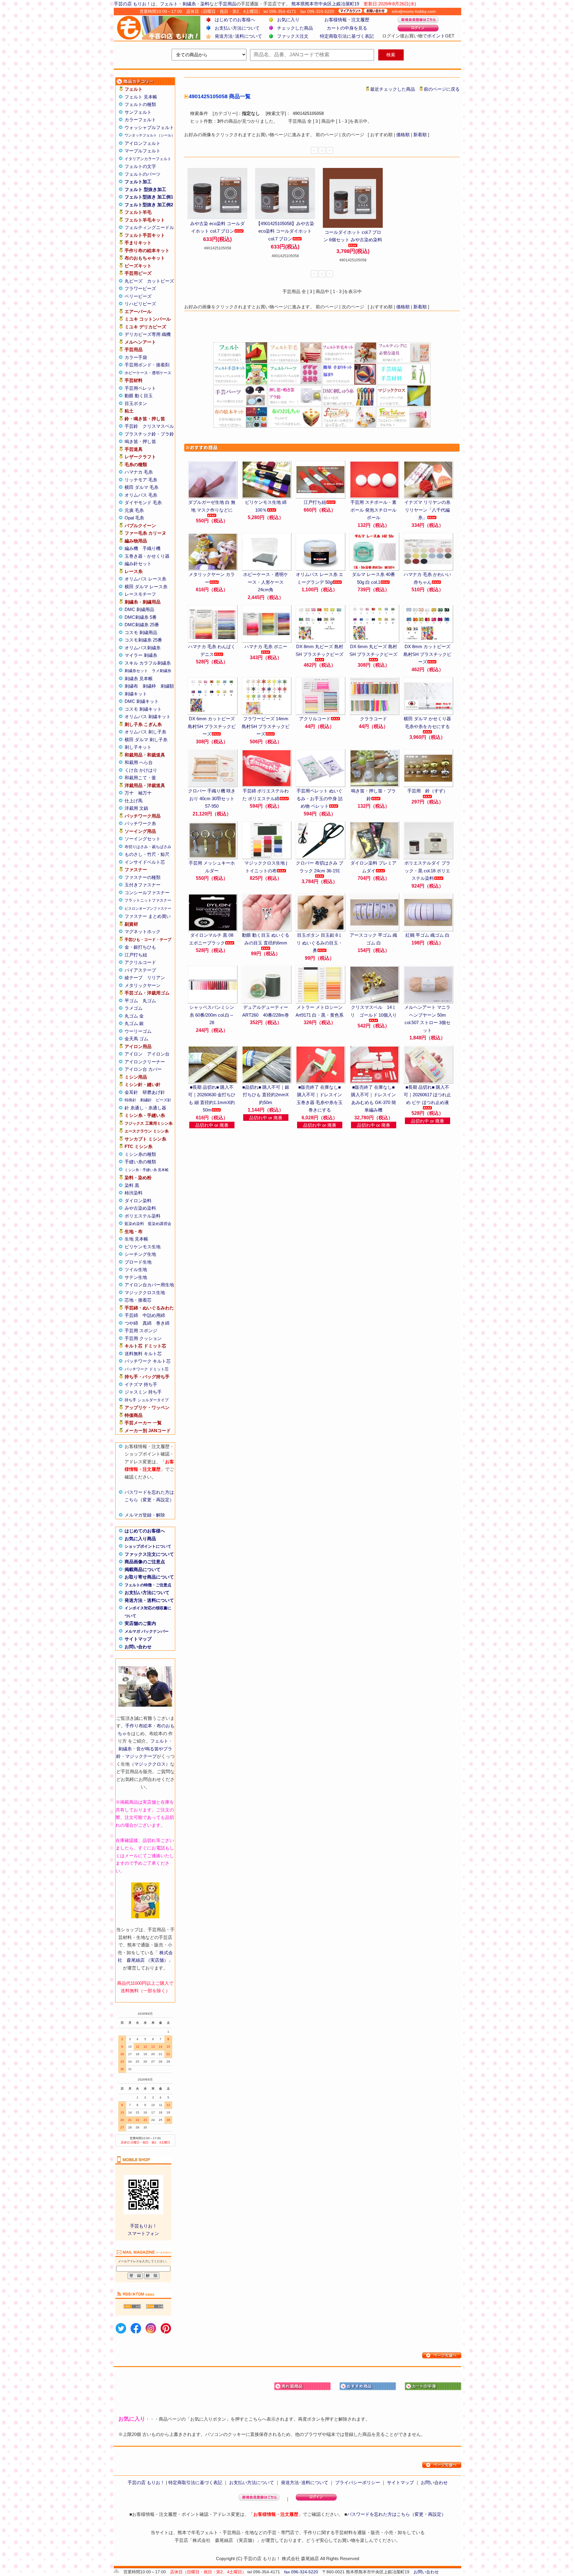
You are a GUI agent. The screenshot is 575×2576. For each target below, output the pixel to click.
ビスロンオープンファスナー (148, 909)
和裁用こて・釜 (140, 778)
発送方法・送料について (149, 1600)
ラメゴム (134, 1008)
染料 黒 (132, 1185)
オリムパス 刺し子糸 (145, 732)
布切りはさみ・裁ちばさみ (148, 847)
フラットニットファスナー (148, 900)
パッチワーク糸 (140, 823)
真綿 (147, 1323)
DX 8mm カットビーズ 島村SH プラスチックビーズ (427, 654)
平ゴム (131, 1001)
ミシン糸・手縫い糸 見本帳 (147, 1170)
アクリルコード (140, 962)
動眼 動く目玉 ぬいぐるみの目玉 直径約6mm (266, 939)
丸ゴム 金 (134, 1016)
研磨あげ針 (154, 1092)
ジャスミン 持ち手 (143, 1392)
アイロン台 (158, 1054)
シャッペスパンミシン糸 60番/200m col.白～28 (212, 1015)
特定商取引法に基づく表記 (347, 36)
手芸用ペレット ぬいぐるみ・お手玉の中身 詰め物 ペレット (320, 798)
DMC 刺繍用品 (139, 609)
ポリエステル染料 (143, 1216)
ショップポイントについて (148, 1546)
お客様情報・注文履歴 (347, 20)
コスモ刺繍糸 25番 (143, 640)
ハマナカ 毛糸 (139, 472)
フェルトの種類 (140, 104)
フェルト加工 (138, 182)
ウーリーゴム (138, 1031)
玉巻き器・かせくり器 (147, 556)
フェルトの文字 (140, 166)
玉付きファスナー (143, 885)
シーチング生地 (140, 1254)
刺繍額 (167, 686)
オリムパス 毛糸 (141, 495)
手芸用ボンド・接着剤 (147, 365)
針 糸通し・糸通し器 (145, 1108)
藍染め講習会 (160, 1224)
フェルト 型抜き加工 (145, 189)
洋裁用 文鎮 (136, 808)
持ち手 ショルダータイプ (147, 1400)
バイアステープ (140, 970)
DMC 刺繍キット (142, 701)
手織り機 (152, 548)
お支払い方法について (237, 28)
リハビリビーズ (140, 304)
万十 (129, 793)
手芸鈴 (131, 426)
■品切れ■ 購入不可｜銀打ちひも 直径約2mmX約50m (266, 1095)
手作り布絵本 (139, 1726)
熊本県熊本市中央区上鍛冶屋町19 (325, 4)
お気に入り (288, 20)
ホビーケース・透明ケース (148, 373)
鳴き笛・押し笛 (140, 441)
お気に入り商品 (140, 1539)
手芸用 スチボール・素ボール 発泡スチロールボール (373, 510)
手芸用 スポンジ (141, 1331)
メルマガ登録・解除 (145, 1515)
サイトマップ (138, 1639)
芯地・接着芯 (138, 1300)
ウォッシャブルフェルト (149, 127)
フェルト (169, 4)
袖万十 (145, 793)
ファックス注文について (149, 1554)
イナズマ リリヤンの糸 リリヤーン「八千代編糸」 (427, 510)
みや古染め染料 (140, 1208)
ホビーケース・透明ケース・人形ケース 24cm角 (266, 582)
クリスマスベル (158, 426)
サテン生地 (136, 1277)
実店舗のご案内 (140, 1623)
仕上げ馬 (134, 801)
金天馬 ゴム (136, 1039)
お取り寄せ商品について (149, 1577)
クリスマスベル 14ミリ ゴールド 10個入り (374, 1011)
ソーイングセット (143, 839)
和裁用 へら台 (139, 762)
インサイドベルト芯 (145, 862)
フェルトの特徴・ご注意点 (148, 1585)
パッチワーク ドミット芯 (147, 1369)
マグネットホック (143, 931)
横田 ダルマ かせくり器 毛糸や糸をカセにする (427, 723)
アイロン (134, 1054)
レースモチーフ (140, 594)
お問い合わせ (138, 1647)
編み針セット (138, 564)
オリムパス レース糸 (145, 579)
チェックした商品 (295, 28)
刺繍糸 (189, 4)
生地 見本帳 (136, 1239)
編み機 (131, 548)
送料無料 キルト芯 (143, 1354)
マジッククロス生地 (145, 1292)
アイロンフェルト (143, 143)
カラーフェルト (140, 120)
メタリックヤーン (143, 985)
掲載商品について (143, 1569)
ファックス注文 (293, 36)
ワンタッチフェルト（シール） (150, 135)
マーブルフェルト (143, 151)
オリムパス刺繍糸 (143, 648)
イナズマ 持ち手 (141, 1384)
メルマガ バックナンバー (147, 1631)
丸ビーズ (134, 281)
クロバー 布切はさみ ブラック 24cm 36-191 (320, 867)
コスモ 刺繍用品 (141, 632)
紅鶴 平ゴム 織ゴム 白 (428, 935)
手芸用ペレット (140, 388)
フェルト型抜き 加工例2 (149, 205)
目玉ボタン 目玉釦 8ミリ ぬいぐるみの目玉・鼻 (320, 943)
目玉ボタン (136, 403)
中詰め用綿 (154, 1315)
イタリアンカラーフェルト (148, 159)
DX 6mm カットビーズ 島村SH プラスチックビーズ (212, 726)
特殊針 (130, 1100)
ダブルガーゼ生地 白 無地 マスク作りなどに (212, 506)
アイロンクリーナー (145, 1062)
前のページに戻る (442, 89)
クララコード (373, 719)
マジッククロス (150, 1764)
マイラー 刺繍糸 (141, 655)
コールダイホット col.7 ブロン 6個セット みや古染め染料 (353, 236)
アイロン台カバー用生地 (149, 1285)
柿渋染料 (134, 1193)
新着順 (420, 135)
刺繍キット (136, 694)
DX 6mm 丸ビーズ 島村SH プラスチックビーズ (373, 650)
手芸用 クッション (143, 1338)
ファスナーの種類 (143, 877)
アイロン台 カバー (143, 1069)
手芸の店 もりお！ (132, 4)
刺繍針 (146, 1100)
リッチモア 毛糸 (141, 480)
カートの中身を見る (347, 28)
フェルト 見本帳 (141, 97)
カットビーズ (161, 281)
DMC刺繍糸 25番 (142, 625)
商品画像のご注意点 (145, 1562)
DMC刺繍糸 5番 (141, 617)
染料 (205, 4)
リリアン (156, 978)
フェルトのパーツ (143, 174)
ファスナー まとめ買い (148, 916)
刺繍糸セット (136, 671)
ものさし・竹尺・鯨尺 (147, 854)
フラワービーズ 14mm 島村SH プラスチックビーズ (266, 726)
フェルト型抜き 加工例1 (149, 197)
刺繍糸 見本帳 (139, 679)
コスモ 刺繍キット (143, 709)
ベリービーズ (138, 296)
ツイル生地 (136, 1269)
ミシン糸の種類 (140, 1154)
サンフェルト (138, 112)
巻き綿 (163, 1323)
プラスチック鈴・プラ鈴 (149, 434)
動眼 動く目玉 (139, 396)
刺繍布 (131, 686)
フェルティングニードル (149, 227)
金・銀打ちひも (140, 947)
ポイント (436, 36)
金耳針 (131, 1092)
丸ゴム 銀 (134, 1023)
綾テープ (134, 978)
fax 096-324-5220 (301, 2572)
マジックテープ (141, 1756)
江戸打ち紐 (136, 955)
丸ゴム (149, 1001)
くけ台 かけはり (141, 770)
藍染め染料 (134, 1224)
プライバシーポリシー (358, 2482)
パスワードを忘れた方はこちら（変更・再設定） (397, 2514)
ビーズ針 (164, 1100)
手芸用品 (227, 4)
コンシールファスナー (147, 893)
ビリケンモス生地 (143, 1247)
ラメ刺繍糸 (162, 671)
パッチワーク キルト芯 (148, 1361)
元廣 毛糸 (134, 510)
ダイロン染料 (138, 1201)
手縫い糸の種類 (140, 1162)
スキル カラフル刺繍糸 (148, 663)
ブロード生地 (138, 1262)
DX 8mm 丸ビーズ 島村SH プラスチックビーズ (320, 650)
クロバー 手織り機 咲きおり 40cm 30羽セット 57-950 (212, 798)
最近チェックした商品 (393, 89)
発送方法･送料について (238, 36)
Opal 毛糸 (134, 518)
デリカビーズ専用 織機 (148, 334)
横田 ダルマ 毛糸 (142, 487)
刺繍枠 (149, 686)
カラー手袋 (136, 357)
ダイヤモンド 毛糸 (143, 502)
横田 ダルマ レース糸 (146, 587)
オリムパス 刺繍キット (148, 717)
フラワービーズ (140, 288)
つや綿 (131, 1323)
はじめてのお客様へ (235, 20)
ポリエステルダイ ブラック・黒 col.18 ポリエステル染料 (427, 871)
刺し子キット (138, 747)
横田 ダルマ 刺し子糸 (146, 740)
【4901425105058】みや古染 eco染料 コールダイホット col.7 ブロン (285, 231)
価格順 (403, 135)
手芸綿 (131, 1315)
